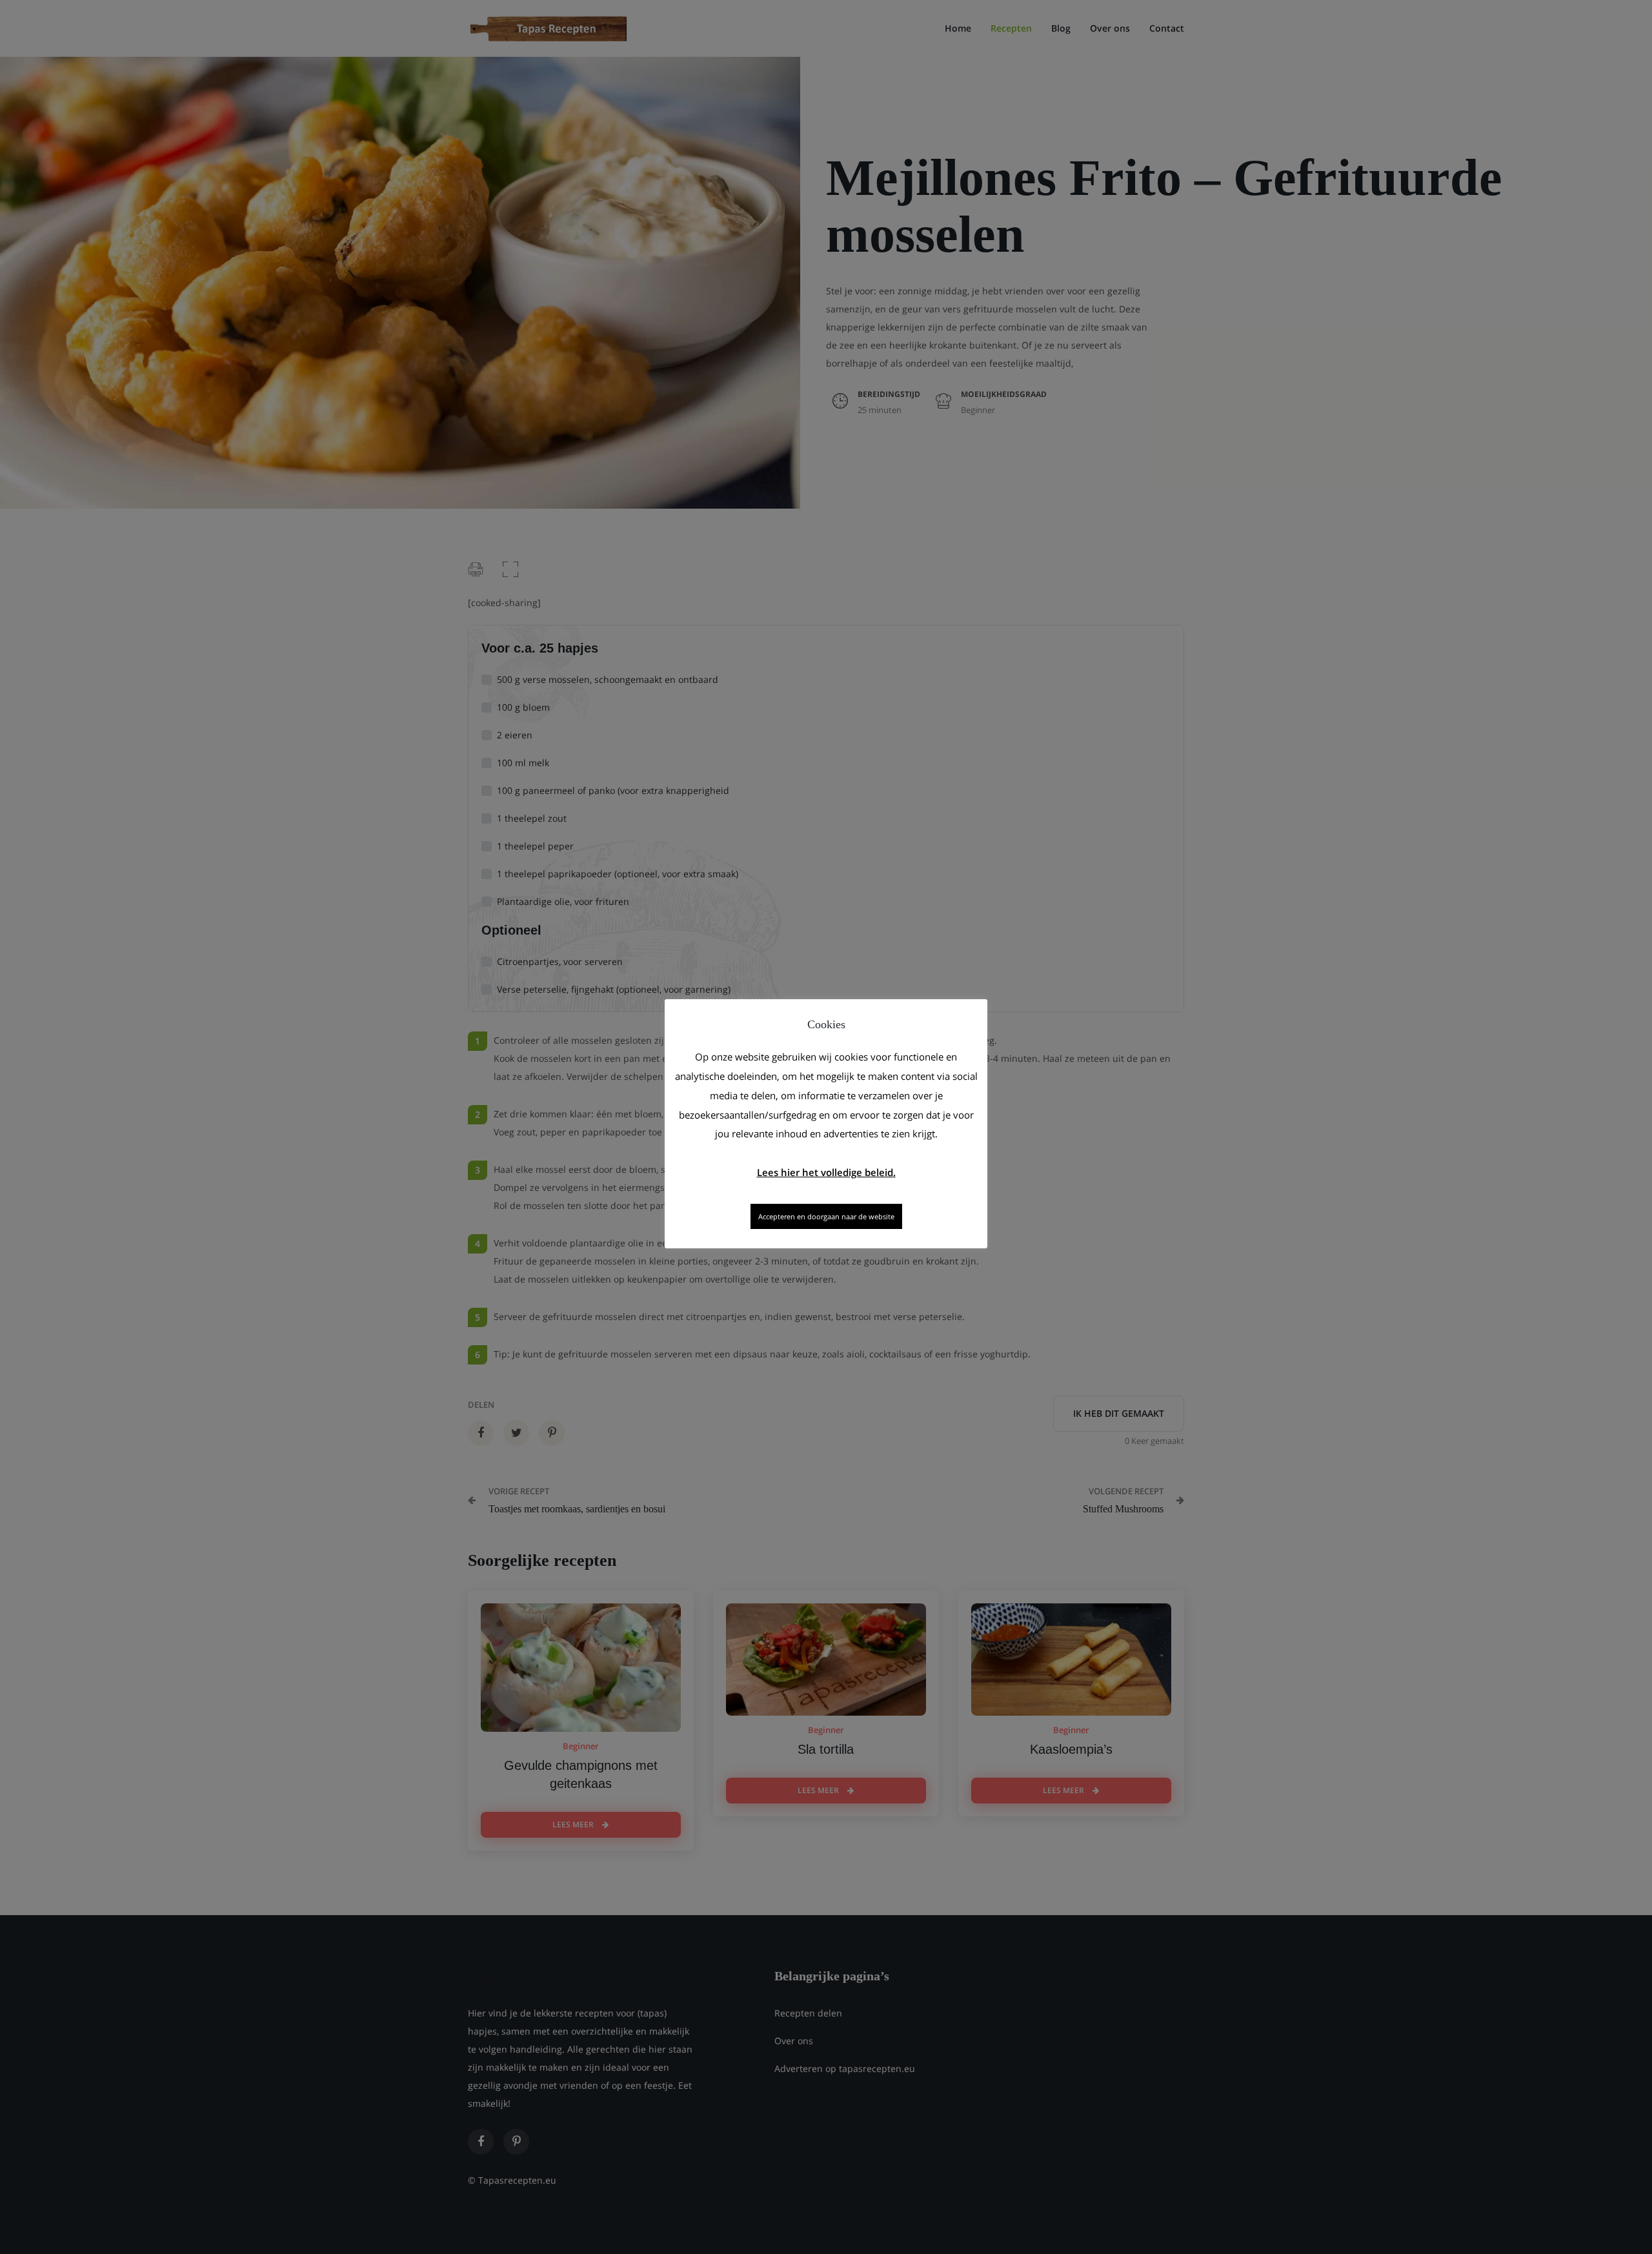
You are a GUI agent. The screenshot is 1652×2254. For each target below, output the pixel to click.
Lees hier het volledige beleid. (826, 1172)
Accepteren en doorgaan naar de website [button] (826, 1216)
